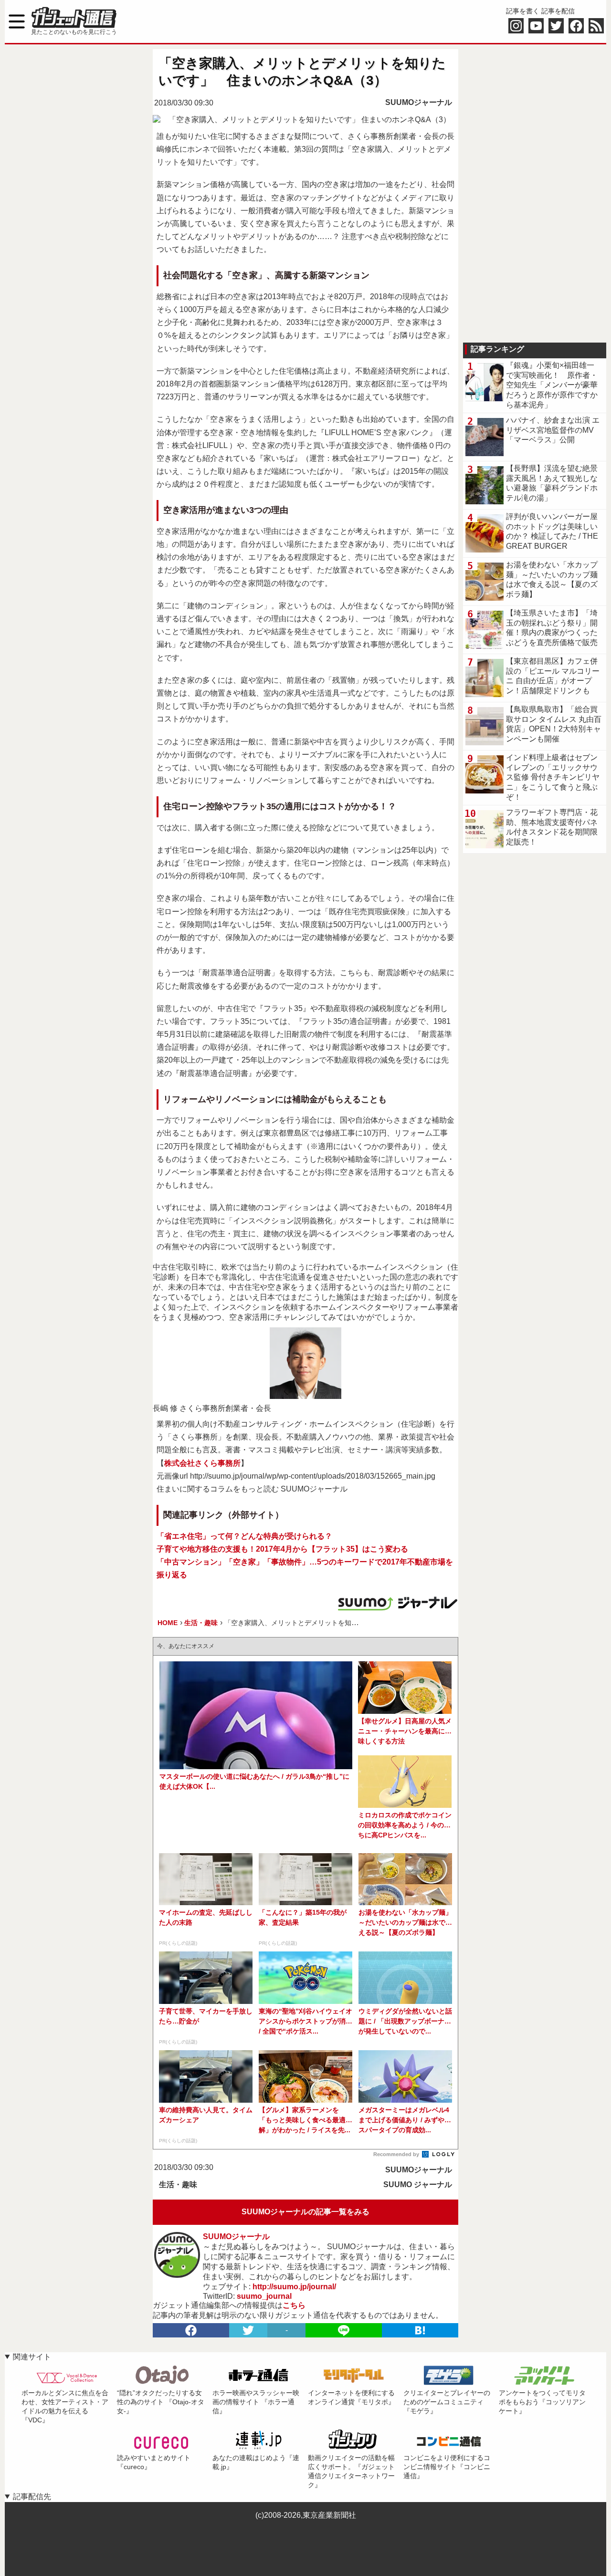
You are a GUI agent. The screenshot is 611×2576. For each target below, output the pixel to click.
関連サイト (32, 2357)
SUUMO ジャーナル (418, 2185)
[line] (344, 2330)
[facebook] (191, 2330)
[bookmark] (420, 2330)
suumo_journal (264, 2296)
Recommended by (397, 2154)
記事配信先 (32, 2497)
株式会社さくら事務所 (202, 1463)
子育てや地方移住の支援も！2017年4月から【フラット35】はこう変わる (282, 1549)
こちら (294, 2305)
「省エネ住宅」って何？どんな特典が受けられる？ (244, 1536)
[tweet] (248, 2330)
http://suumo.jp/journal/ (294, 2287)
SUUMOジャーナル (419, 102)
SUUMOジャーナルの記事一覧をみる (305, 2212)
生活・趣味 (178, 2185)
